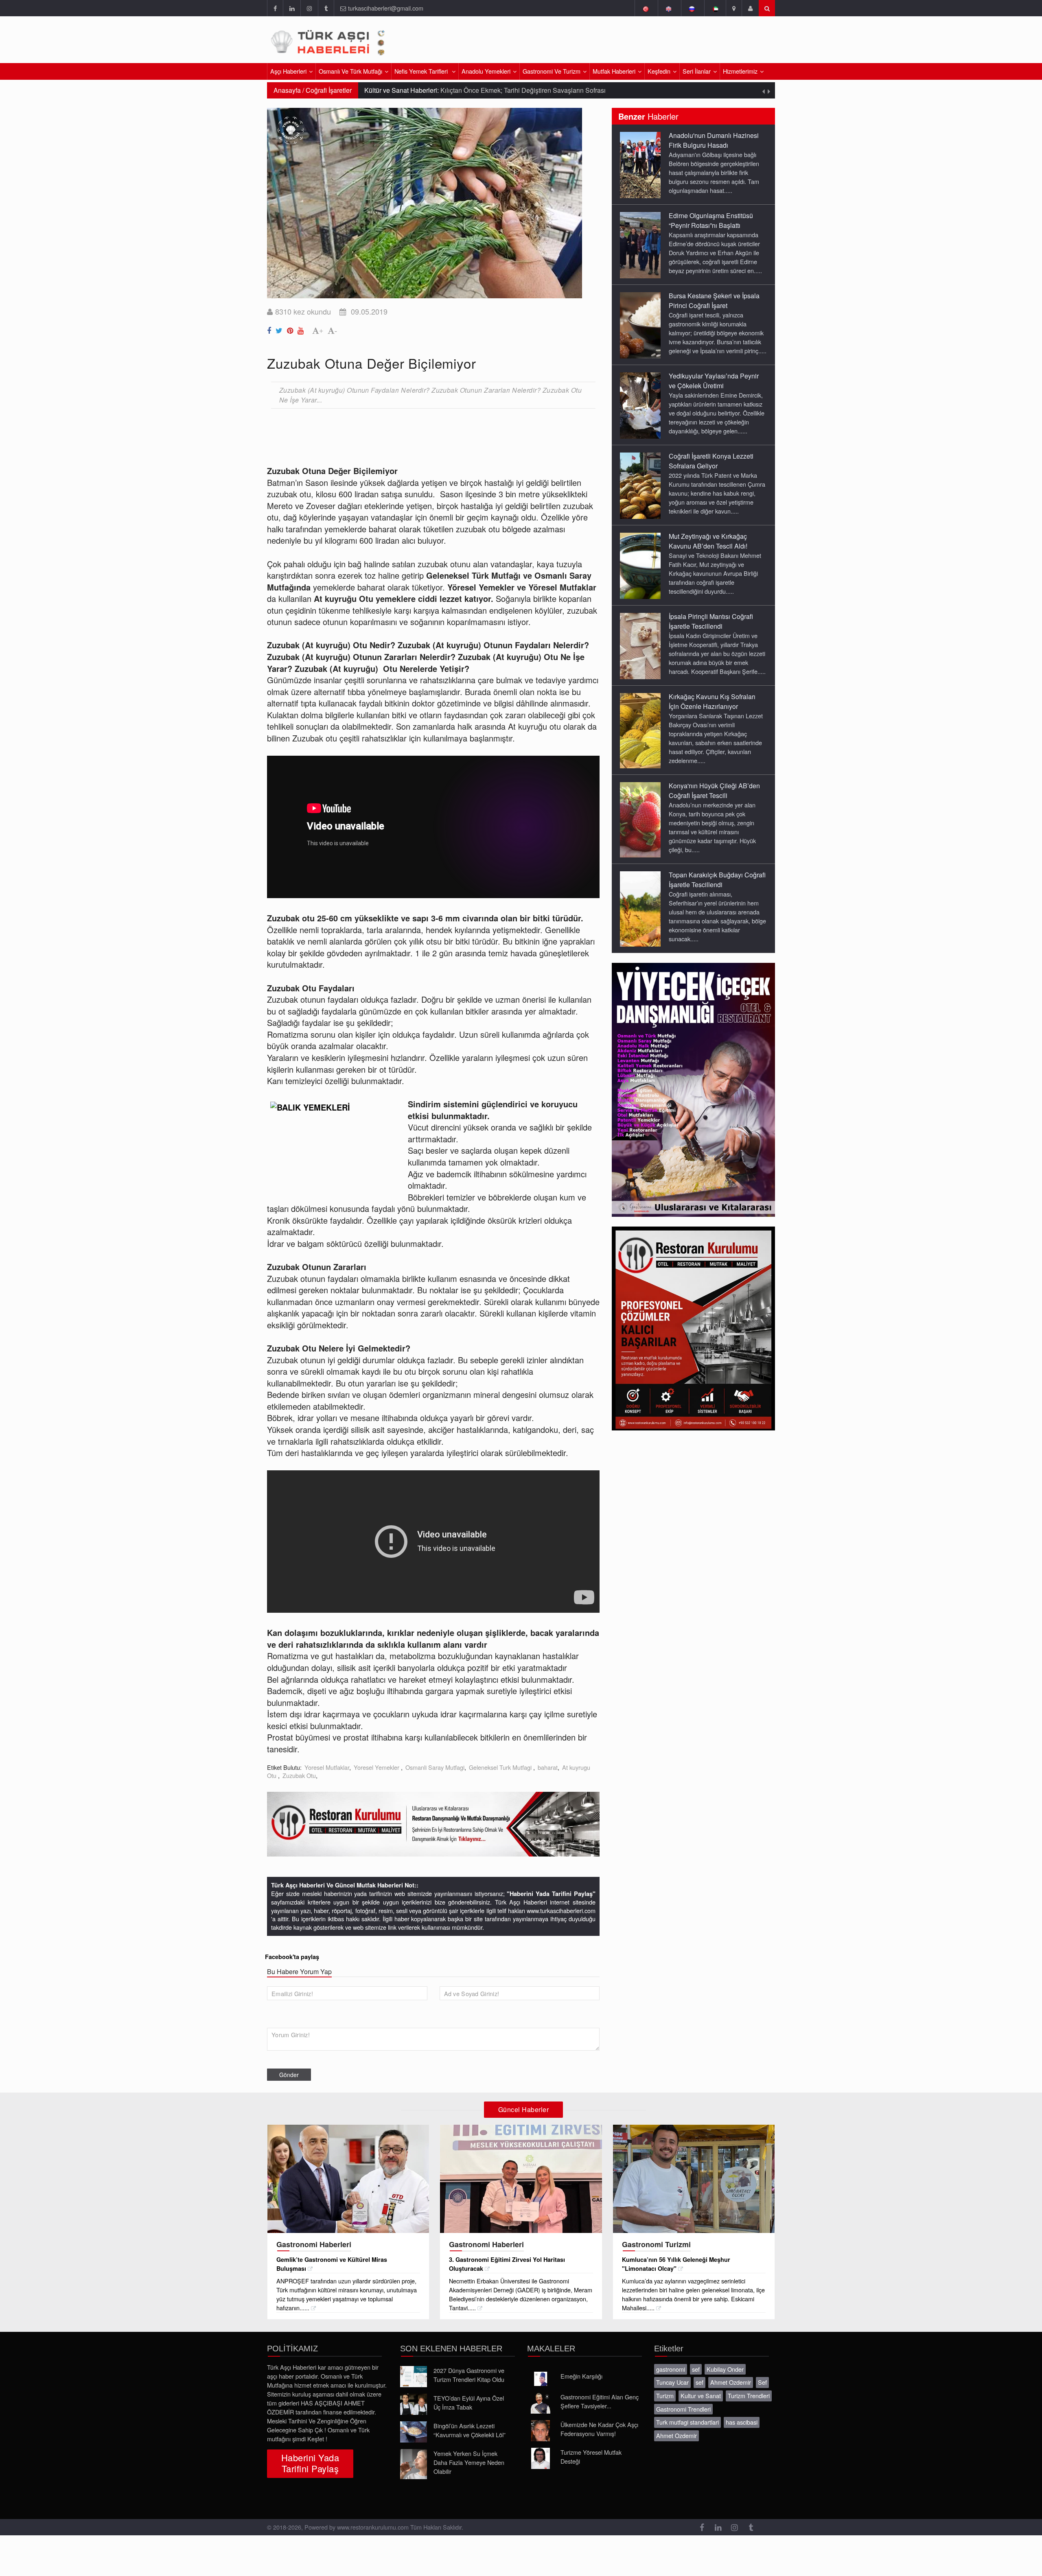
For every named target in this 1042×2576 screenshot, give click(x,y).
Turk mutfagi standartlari (687, 2422)
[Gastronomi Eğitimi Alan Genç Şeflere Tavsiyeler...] (541, 2403)
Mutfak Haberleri (614, 71)
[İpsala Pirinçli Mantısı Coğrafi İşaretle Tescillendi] (640, 645)
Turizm (665, 2396)
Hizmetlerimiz (740, 71)
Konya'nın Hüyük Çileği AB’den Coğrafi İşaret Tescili (714, 791)
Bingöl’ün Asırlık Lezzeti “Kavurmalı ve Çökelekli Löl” (470, 2430)
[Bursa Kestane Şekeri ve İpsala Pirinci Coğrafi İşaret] (640, 325)
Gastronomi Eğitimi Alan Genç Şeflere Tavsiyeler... (600, 2401)
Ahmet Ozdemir (731, 2382)
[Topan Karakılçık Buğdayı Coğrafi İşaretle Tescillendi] (640, 908)
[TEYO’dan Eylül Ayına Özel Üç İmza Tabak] (414, 2404)
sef (696, 2369)
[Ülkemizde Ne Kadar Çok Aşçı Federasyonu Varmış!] (541, 2431)
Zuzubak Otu (299, 1775)
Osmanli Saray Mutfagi (435, 1767)
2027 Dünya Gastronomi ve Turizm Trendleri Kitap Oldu (469, 2375)
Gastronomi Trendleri (683, 2409)
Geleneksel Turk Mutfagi (501, 1767)
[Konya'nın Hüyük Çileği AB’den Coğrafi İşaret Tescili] (640, 819)
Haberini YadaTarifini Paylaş (310, 2463)
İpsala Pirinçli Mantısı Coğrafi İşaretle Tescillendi (711, 621)
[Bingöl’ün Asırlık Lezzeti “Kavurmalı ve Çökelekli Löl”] (414, 2432)
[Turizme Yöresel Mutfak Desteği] (541, 2458)
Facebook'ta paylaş (292, 1957)
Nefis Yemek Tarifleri (422, 71)
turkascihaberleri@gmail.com (386, 8)
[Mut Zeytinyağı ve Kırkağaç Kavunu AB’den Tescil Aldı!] (640, 565)
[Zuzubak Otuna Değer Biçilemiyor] (270, 329)
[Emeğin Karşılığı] (541, 2379)
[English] (669, 8)
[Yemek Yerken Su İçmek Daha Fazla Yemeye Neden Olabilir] (414, 2464)
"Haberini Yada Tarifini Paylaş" (551, 1894)
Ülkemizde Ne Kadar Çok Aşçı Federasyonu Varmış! (599, 2429)
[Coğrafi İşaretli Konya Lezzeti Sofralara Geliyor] (640, 485)
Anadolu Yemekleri (486, 71)
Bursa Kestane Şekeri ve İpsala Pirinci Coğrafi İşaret (714, 301)
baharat (548, 1767)
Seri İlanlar (697, 71)
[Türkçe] (645, 8)
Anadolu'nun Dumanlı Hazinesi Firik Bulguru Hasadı (714, 140)
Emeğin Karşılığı (581, 2376)
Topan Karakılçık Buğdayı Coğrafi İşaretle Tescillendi (717, 880)
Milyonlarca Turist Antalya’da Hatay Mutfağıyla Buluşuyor (494, 90)
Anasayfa (287, 90)
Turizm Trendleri (749, 2396)
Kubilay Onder (725, 2369)
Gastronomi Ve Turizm (552, 71)
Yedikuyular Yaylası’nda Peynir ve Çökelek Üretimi (714, 381)
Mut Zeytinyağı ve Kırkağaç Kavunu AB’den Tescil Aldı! (708, 541)
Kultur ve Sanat (701, 2396)
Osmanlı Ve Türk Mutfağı (350, 71)
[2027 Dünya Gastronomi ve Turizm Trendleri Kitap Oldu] (414, 2377)
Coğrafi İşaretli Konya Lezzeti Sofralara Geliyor (711, 461)
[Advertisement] (679, 43)
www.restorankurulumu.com (373, 2527)
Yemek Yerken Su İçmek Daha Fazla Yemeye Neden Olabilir (469, 2462)
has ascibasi (742, 2422)
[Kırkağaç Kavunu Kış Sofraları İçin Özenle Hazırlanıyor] (640, 730)
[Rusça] (692, 8)
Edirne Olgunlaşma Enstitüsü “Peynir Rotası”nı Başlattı (711, 220)
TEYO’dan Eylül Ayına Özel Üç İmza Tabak (469, 2402)
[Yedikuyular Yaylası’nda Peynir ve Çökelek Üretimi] (640, 405)
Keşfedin (659, 71)
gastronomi (671, 2369)
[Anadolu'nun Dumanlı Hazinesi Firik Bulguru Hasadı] (640, 164)
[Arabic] (715, 8)
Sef (762, 2382)
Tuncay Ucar (672, 2382)
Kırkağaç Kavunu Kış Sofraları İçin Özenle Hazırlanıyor (712, 701)
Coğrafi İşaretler (329, 90)
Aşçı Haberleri (288, 71)
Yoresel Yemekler (377, 1767)
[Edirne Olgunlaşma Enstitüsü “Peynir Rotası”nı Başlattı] (640, 245)
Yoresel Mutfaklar (327, 1767)
